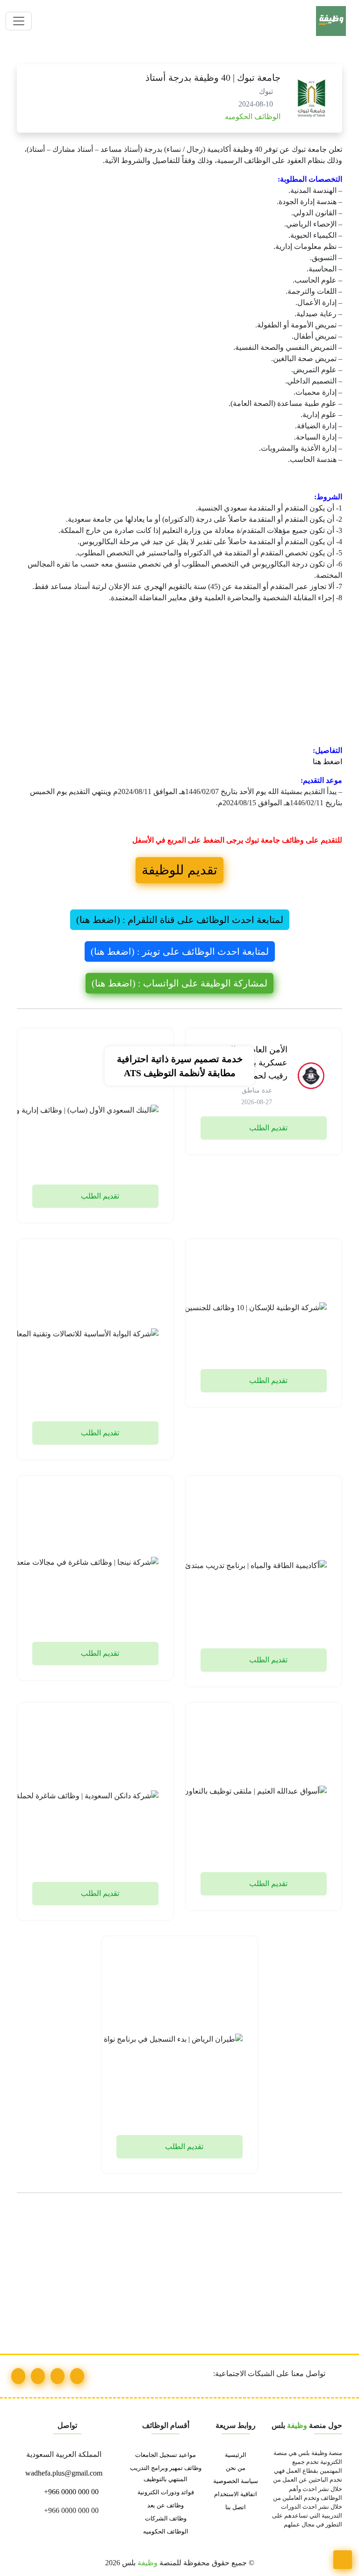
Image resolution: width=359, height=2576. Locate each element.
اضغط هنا (327, 762)
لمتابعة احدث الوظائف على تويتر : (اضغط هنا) (180, 951)
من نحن (236, 2468)
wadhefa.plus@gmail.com (65, 2473)
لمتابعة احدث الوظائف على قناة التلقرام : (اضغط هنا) (180, 920)
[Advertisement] (179, 676)
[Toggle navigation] (19, 21)
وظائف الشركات (166, 2519)
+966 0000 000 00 (70, 2492)
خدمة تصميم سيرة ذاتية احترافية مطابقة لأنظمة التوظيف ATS (180, 1066)
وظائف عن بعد (165, 2505)
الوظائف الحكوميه (252, 117)
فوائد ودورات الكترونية (166, 2492)
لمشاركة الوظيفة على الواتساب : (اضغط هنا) (179, 983)
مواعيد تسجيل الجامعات (165, 2455)
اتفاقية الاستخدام (236, 2494)
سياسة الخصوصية (236, 2481)
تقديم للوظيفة (179, 870)
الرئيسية (236, 2455)
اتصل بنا (236, 2507)
